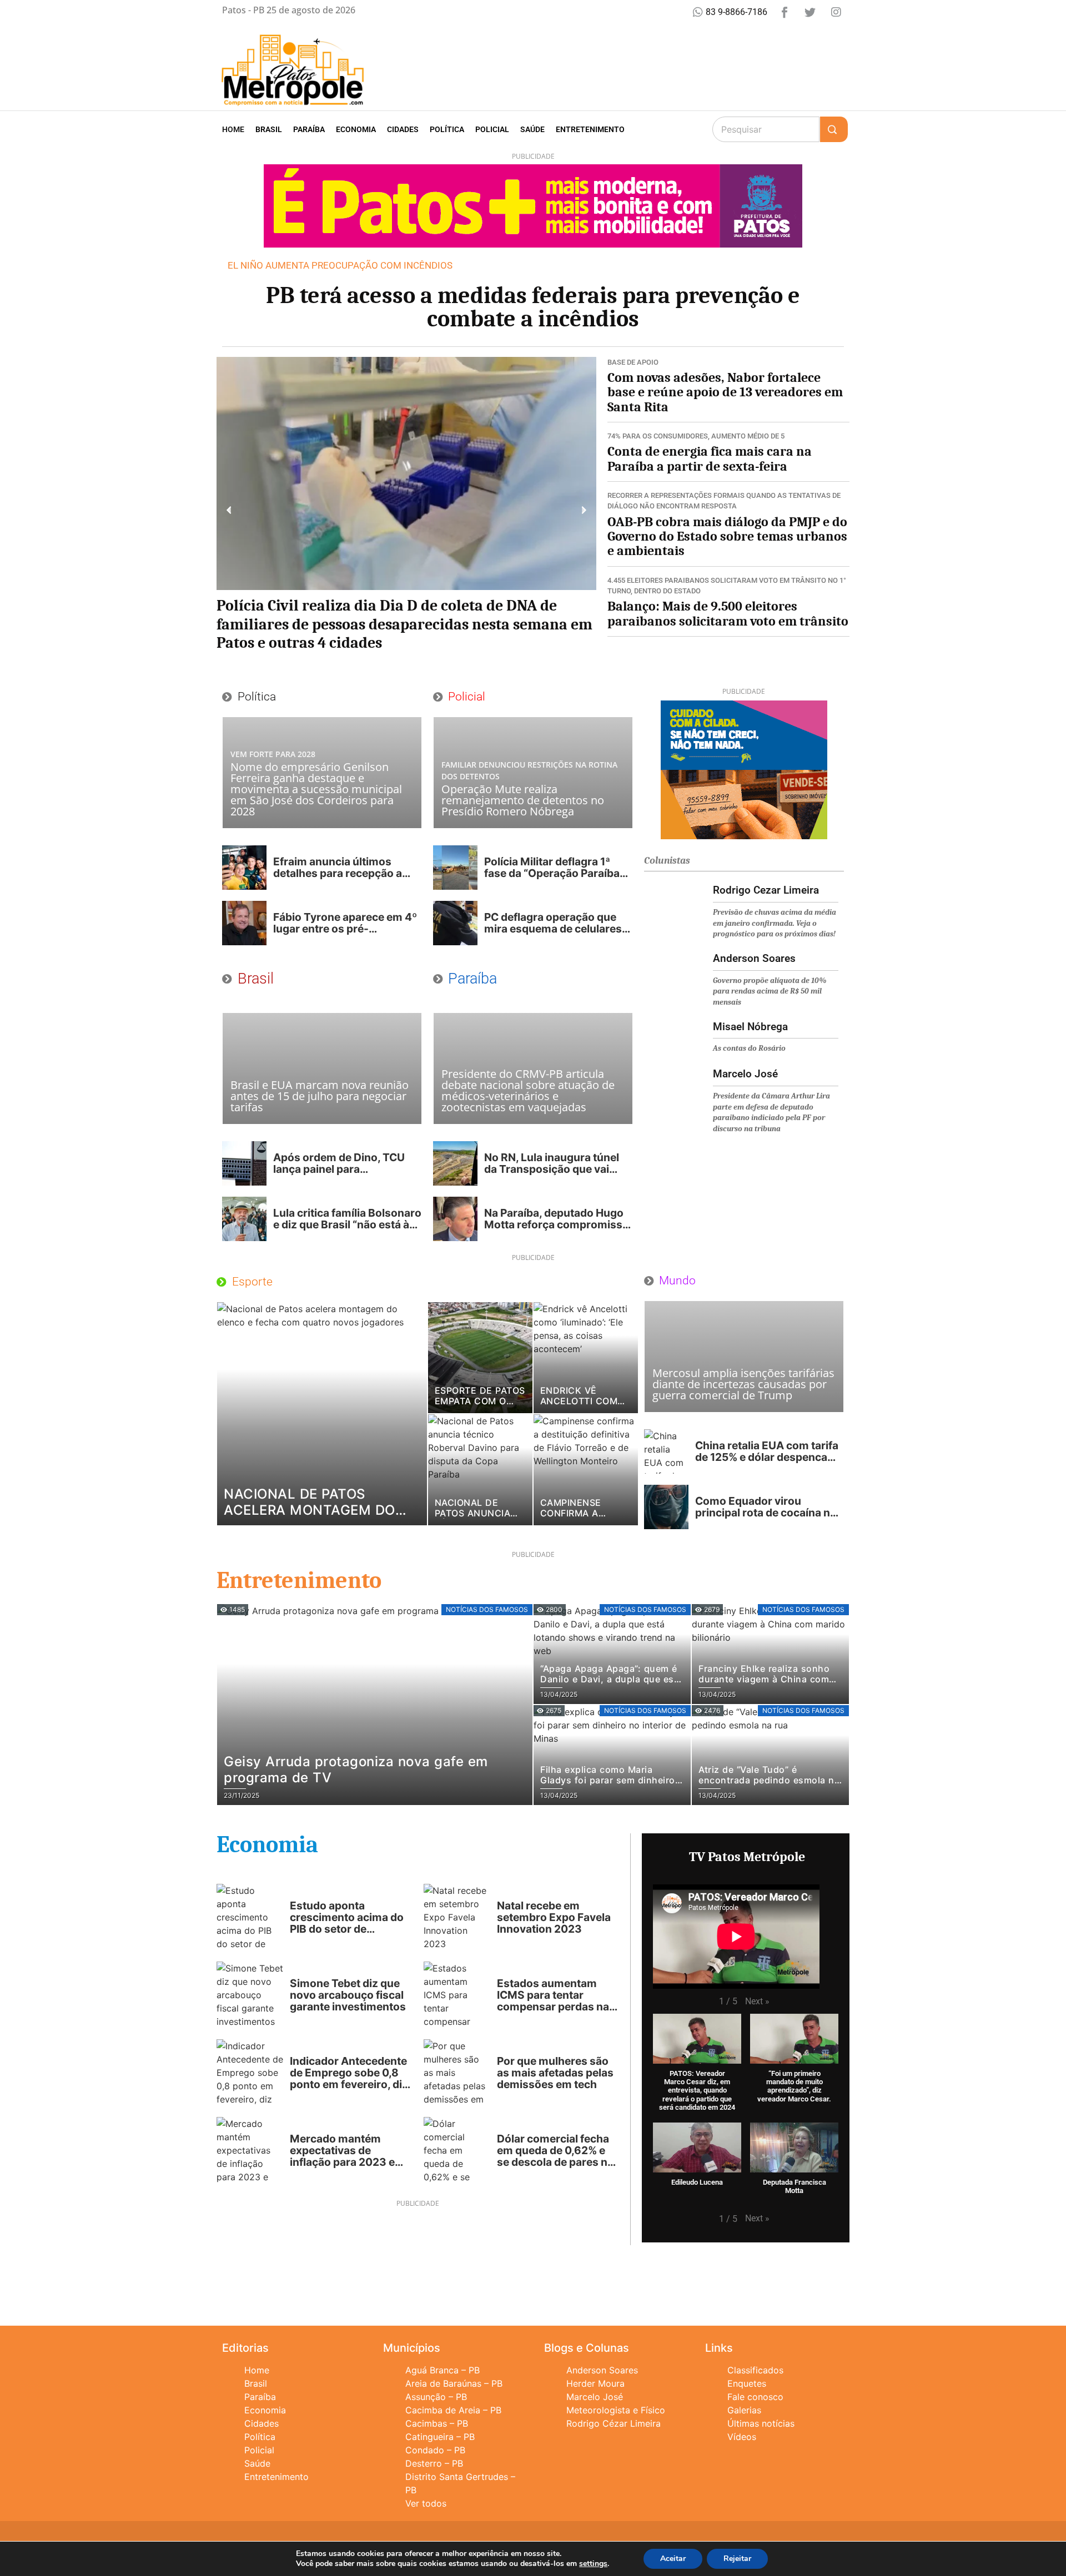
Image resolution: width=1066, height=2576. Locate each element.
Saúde (532, 129)
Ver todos (426, 2503)
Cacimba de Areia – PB (453, 2410)
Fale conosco (755, 2397)
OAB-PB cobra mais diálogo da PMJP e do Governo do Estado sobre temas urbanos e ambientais (727, 536)
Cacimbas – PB (437, 2423)
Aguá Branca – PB (443, 2370)
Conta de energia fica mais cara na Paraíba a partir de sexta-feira (710, 458)
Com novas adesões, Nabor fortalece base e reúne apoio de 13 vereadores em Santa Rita (725, 392)
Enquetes (747, 2383)
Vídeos (742, 2437)
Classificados (755, 2370)
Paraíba (309, 129)
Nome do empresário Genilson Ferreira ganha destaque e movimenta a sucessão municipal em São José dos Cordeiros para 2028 (316, 789)
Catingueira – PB (440, 2437)
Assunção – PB (436, 2397)
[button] (229, 510)
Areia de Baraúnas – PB (454, 2383)
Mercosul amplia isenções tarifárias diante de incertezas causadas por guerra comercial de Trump (743, 1384)
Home (233, 129)
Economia (356, 129)
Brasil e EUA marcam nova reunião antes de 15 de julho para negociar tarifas (320, 1096)
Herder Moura (595, 2383)
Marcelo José (595, 2397)
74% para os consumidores (658, 436)
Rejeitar (737, 2559)
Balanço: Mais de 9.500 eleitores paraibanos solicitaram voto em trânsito (728, 613)
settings (593, 2564)
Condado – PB (435, 2450)
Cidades (403, 129)
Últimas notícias (761, 2423)
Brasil (269, 129)
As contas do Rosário (749, 1048)
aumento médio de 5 (748, 436)
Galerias (744, 2410)
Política (447, 129)
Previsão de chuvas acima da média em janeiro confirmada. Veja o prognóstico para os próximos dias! (775, 923)
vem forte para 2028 (273, 754)
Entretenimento (590, 129)
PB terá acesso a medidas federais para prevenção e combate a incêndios (533, 307)
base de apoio (633, 362)
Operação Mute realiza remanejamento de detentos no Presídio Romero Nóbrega (523, 800)
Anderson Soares (602, 2370)
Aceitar (673, 2559)
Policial (492, 129)
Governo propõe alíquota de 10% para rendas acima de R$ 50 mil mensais (770, 991)
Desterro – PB (434, 2463)
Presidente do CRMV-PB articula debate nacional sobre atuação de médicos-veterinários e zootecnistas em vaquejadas (528, 1090)
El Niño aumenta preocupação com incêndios (340, 265)
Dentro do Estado (667, 591)
